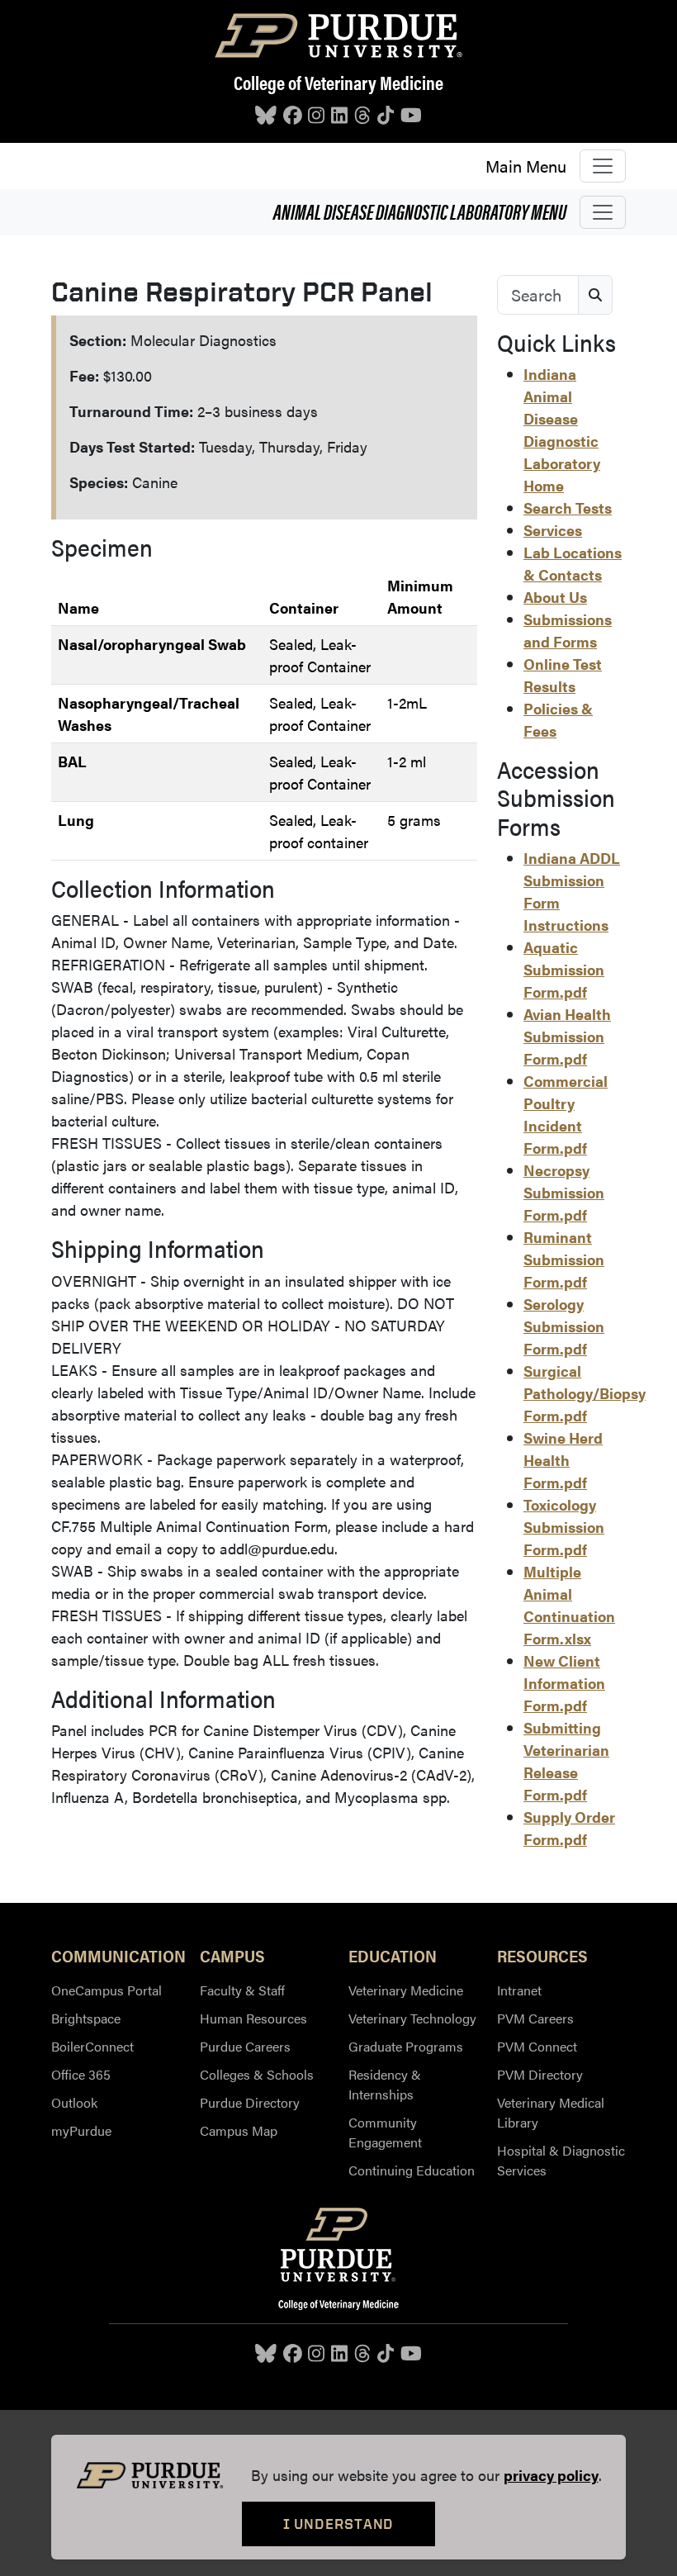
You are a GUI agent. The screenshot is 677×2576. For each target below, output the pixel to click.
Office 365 (81, 2074)
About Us (555, 597)
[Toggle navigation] (603, 166)
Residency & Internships (385, 2084)
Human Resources (253, 2018)
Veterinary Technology (412, 2018)
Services (553, 530)
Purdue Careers (245, 2046)
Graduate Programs (406, 2046)
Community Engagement (385, 2132)
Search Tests (568, 508)
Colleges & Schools (257, 2074)
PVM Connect (537, 2046)
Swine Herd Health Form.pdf (563, 1460)
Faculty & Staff (242, 1990)
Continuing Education (412, 2170)
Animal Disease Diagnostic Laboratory (420, 211)
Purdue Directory (250, 2102)
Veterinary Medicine (406, 1990)
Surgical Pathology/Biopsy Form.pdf (585, 1393)
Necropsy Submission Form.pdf (564, 1192)
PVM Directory (540, 2074)
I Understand (339, 2524)
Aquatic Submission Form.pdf (564, 969)
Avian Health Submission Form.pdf (567, 1036)
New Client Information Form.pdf (564, 1683)
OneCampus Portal (107, 1990)
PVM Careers (535, 2018)
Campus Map (239, 2130)
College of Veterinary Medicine (338, 82)
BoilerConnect (92, 2046)
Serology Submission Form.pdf (564, 1326)
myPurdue (81, 2130)
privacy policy (551, 2475)
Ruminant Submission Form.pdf (564, 1259)
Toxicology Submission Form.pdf (564, 1527)
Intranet (519, 1990)
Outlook (74, 2102)
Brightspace (86, 2018)
